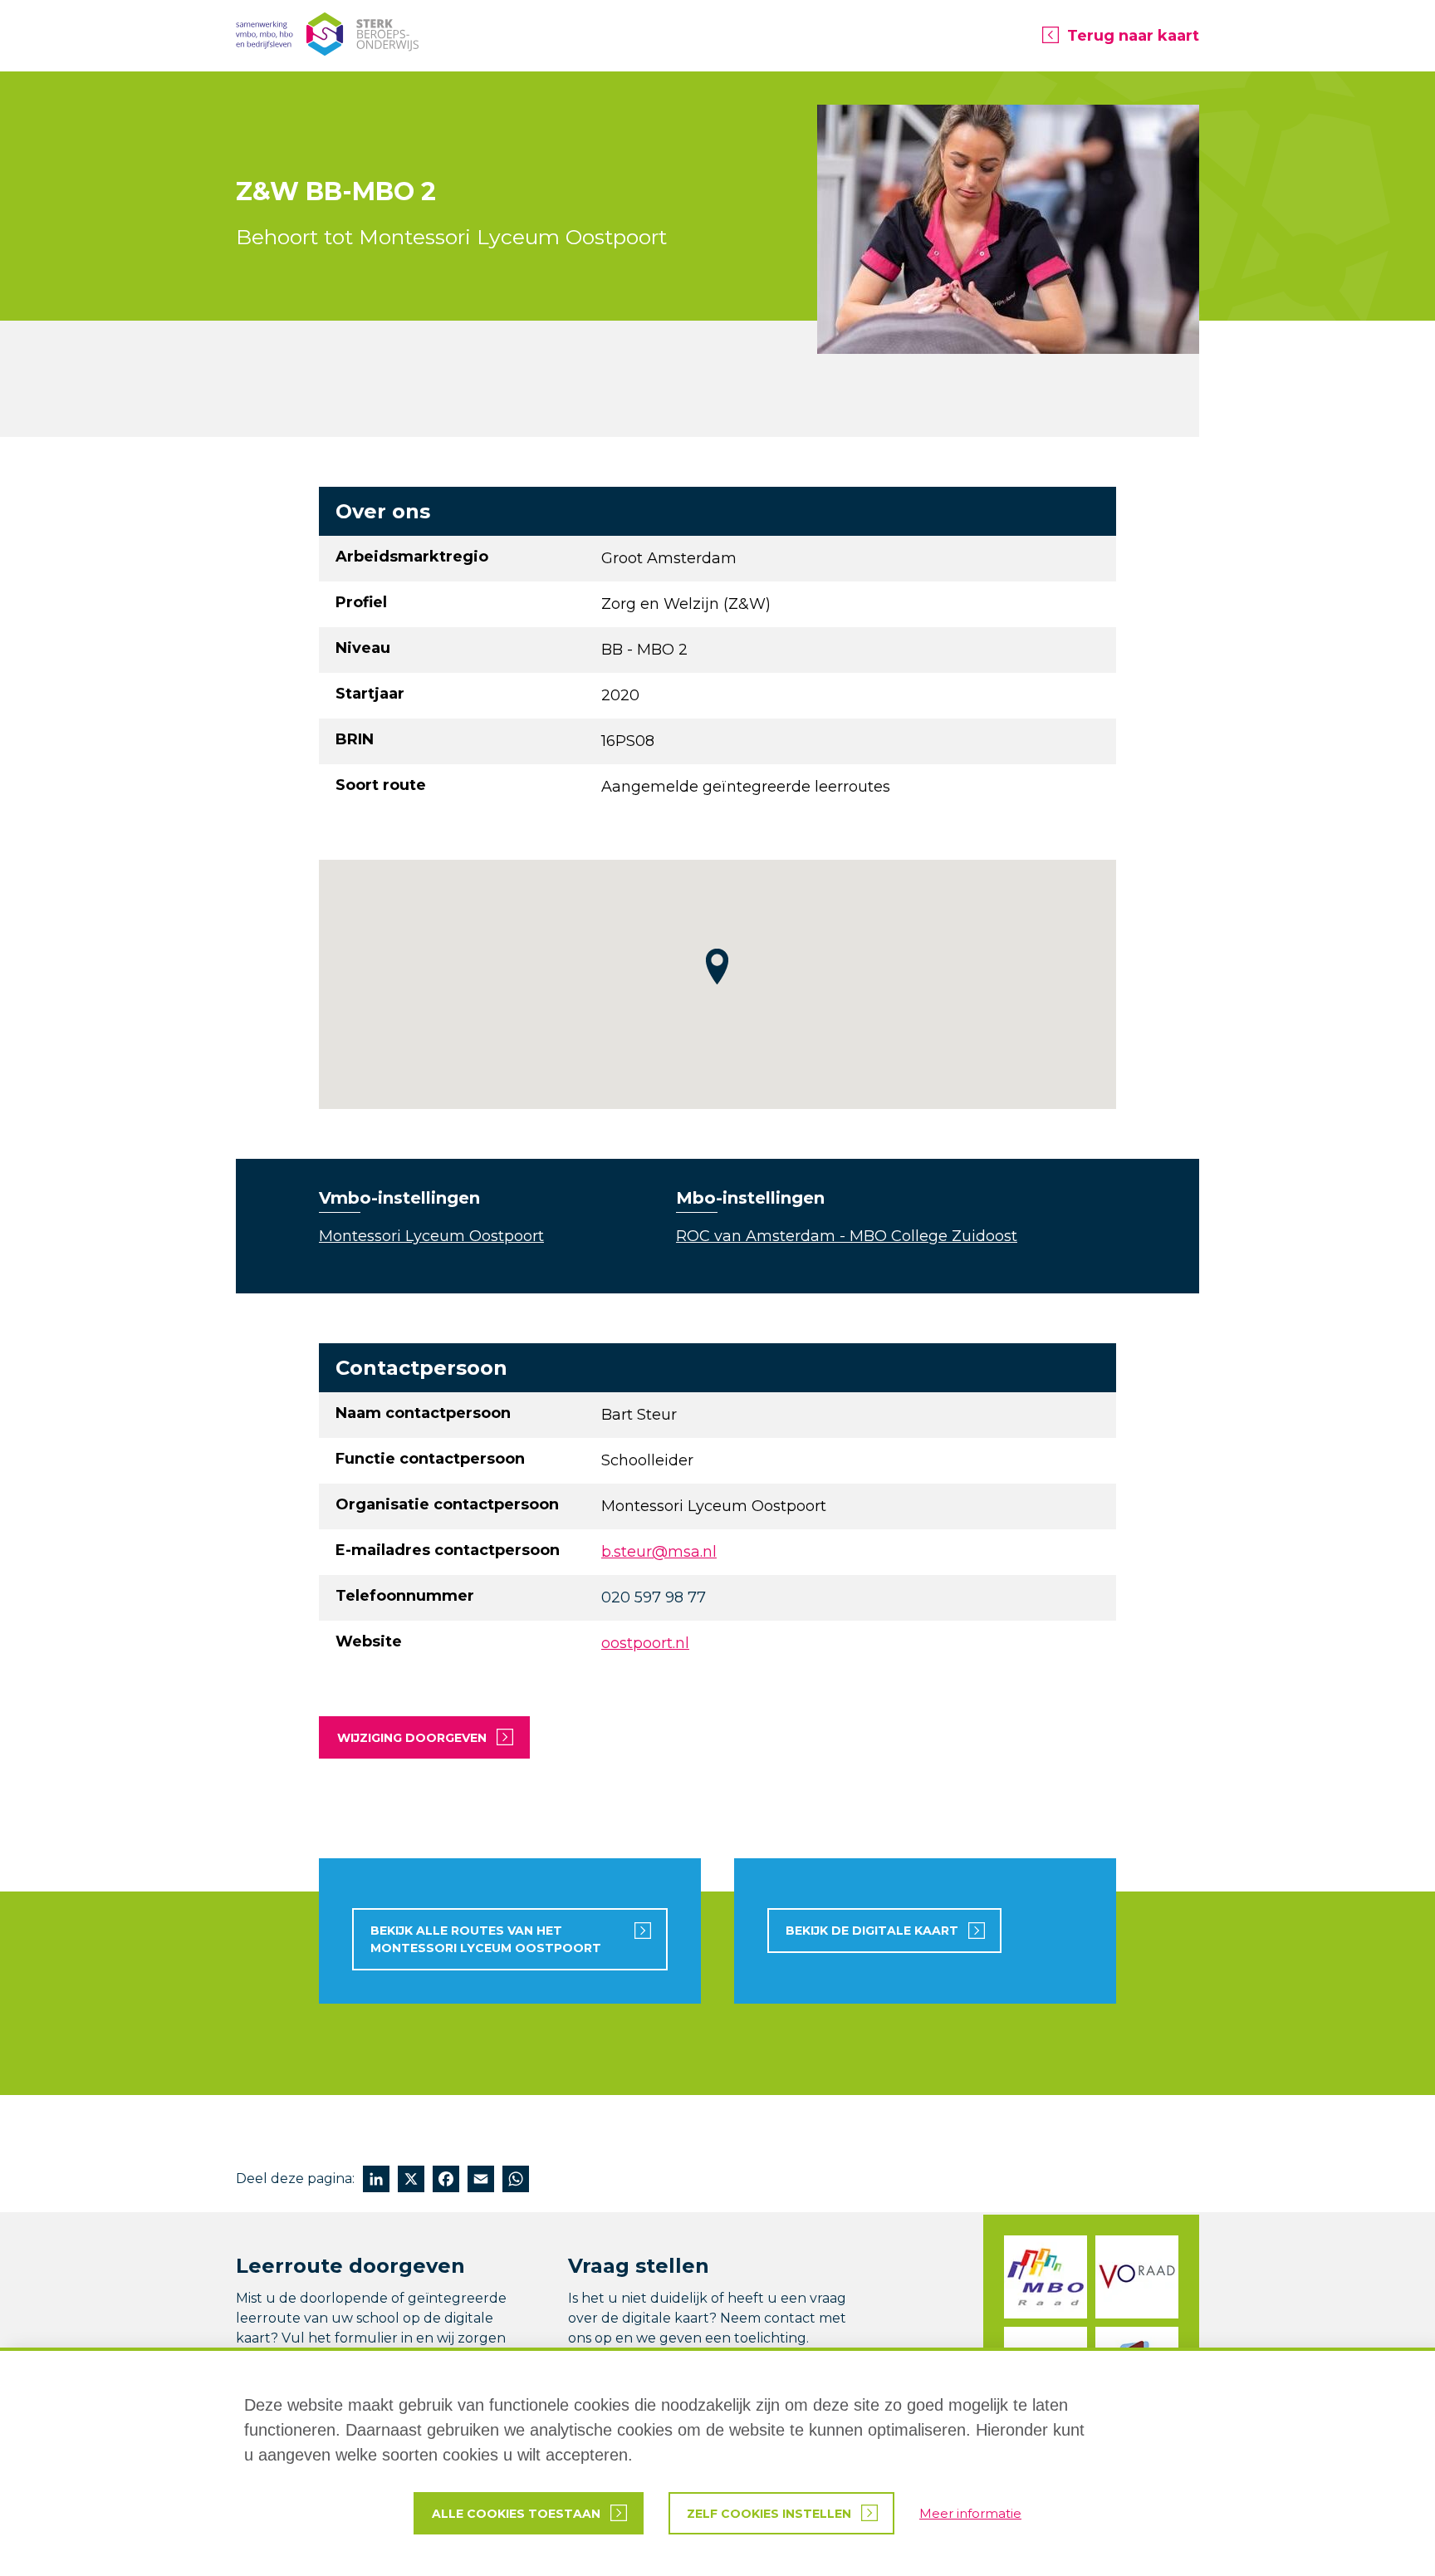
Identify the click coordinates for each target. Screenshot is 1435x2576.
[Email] (481, 2181)
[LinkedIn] (376, 2181)
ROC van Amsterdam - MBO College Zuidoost (847, 1236)
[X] (411, 2181)
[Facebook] (446, 2181)
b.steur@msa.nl (659, 1552)
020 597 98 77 (654, 1597)
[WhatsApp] (516, 2181)
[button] (717, 967)
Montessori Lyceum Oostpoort (431, 1236)
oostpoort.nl (645, 1643)
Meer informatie (970, 2513)
